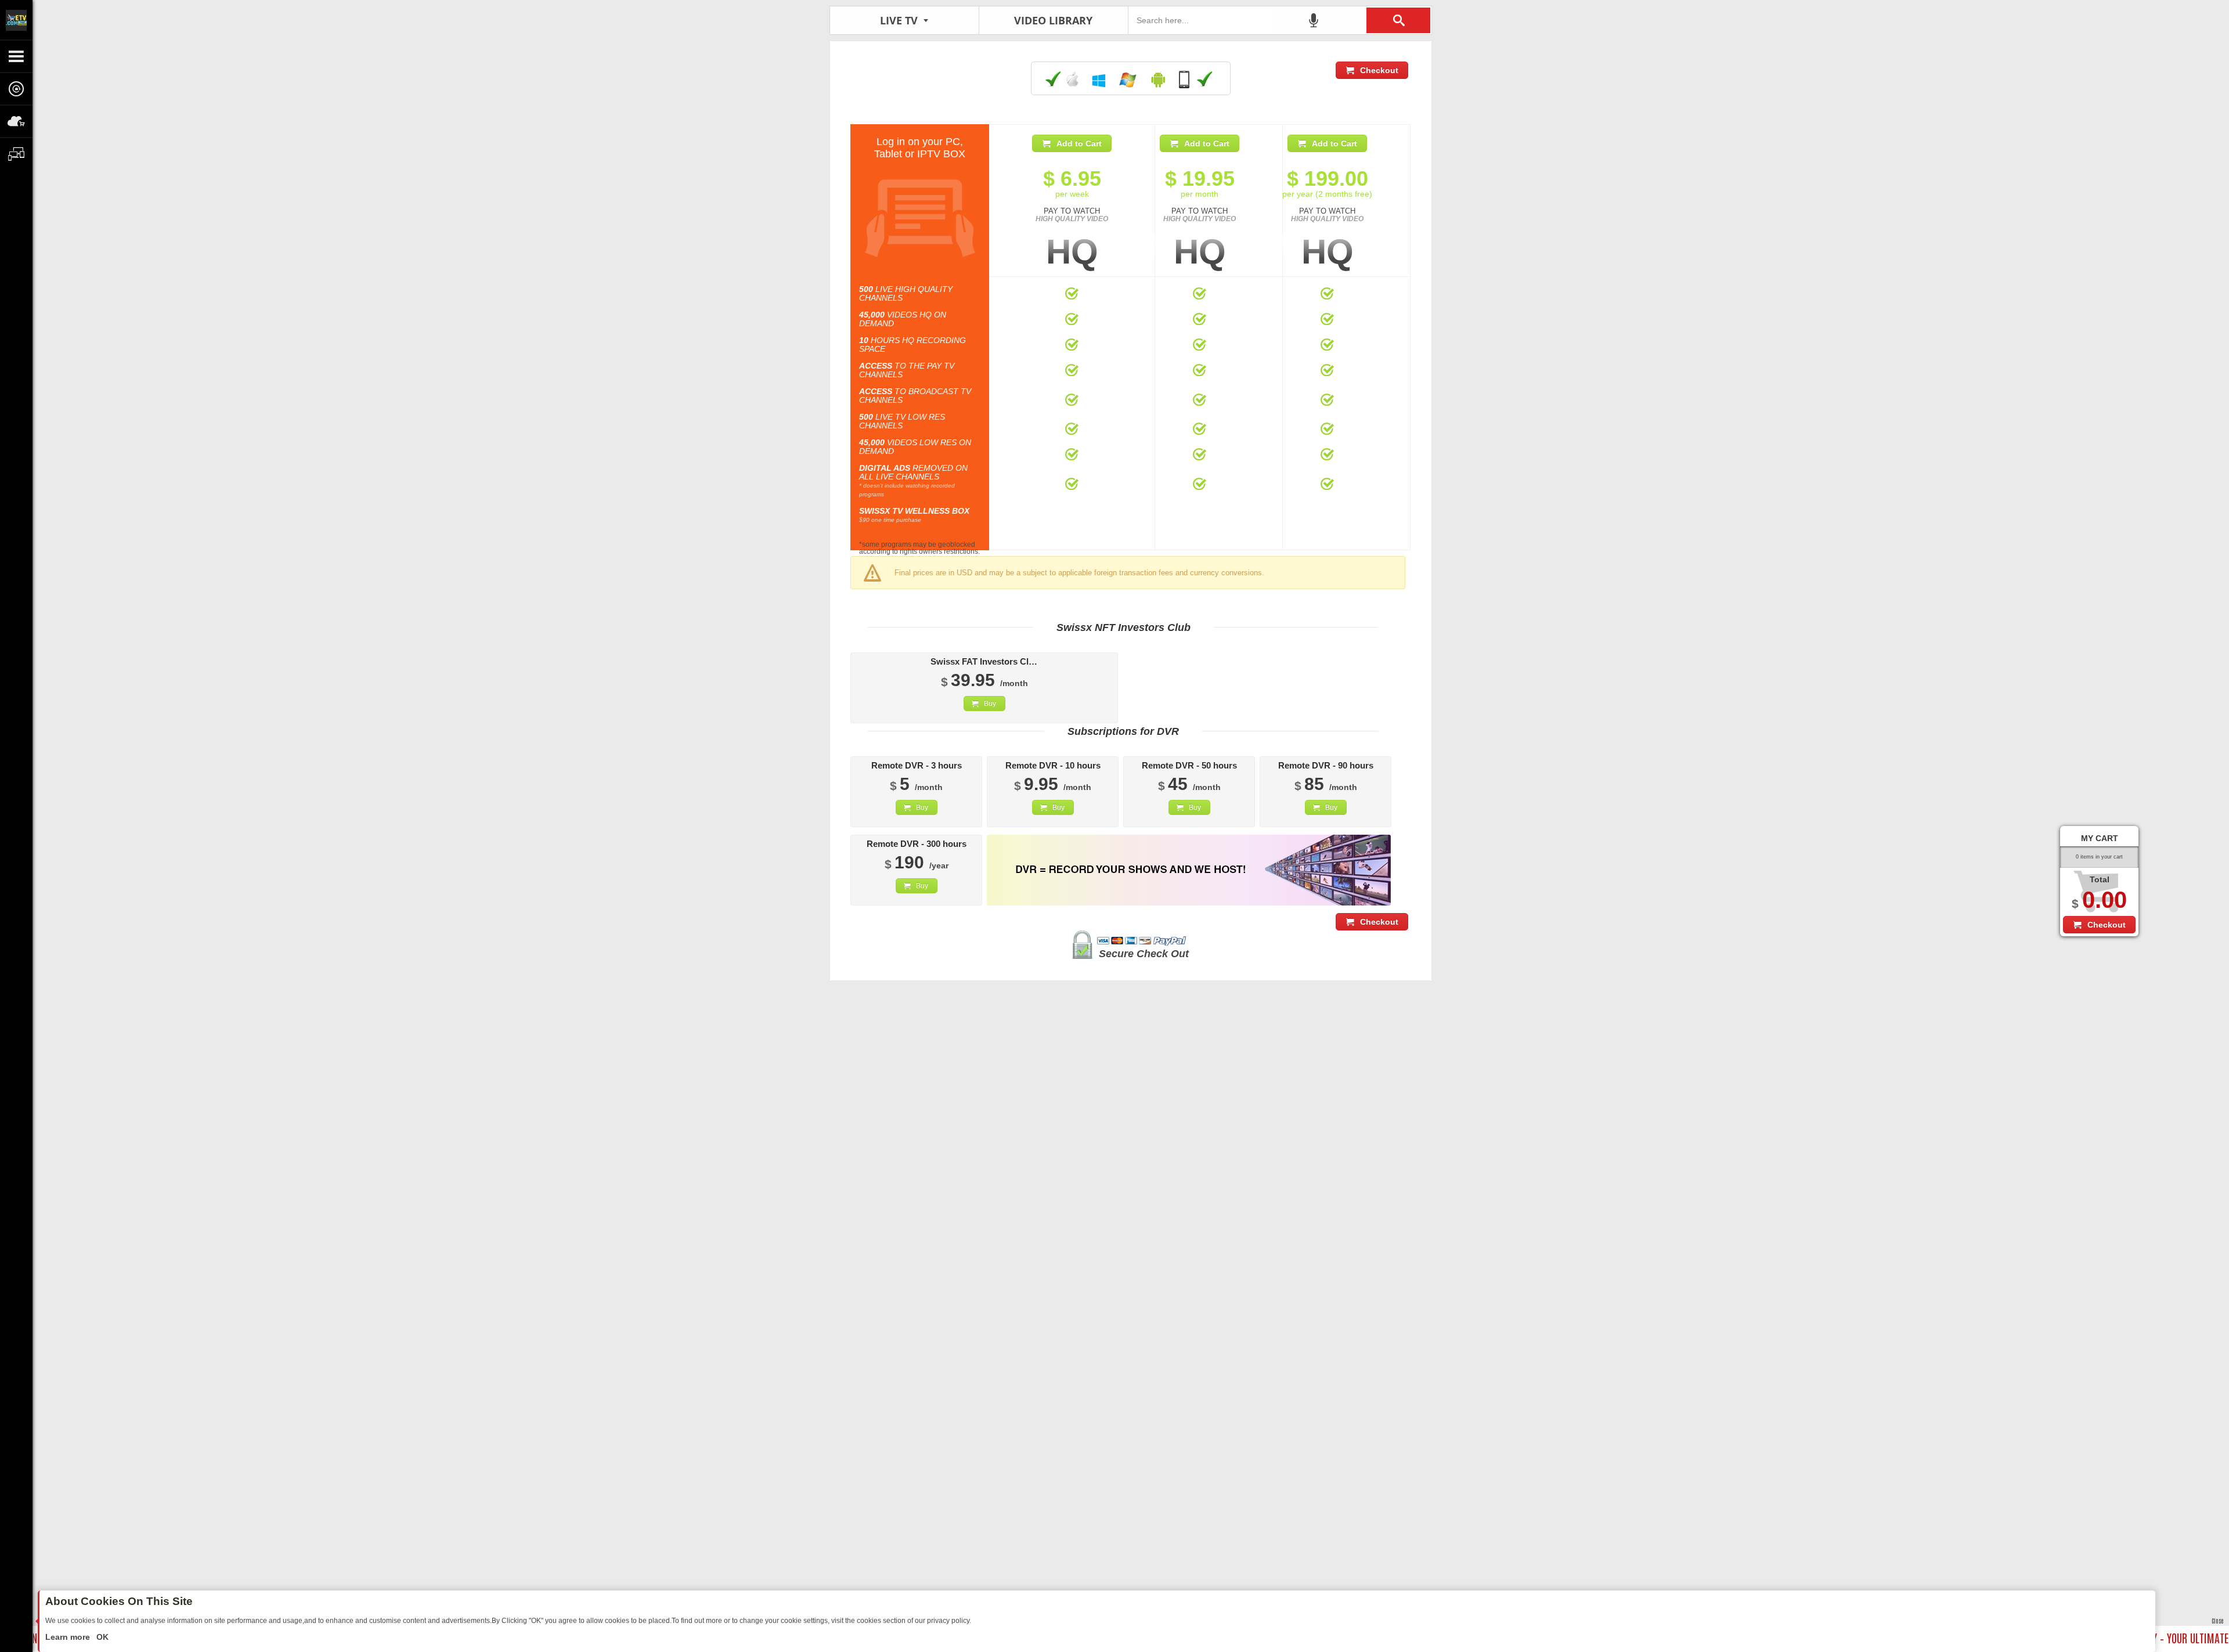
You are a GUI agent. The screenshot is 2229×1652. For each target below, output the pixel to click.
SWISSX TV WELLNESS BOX (914, 511)
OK (101, 1637)
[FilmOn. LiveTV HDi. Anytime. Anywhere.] (16, 20)
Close (2217, 1620)
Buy (990, 704)
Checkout (1379, 70)
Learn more (69, 1637)
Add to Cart (1079, 143)
